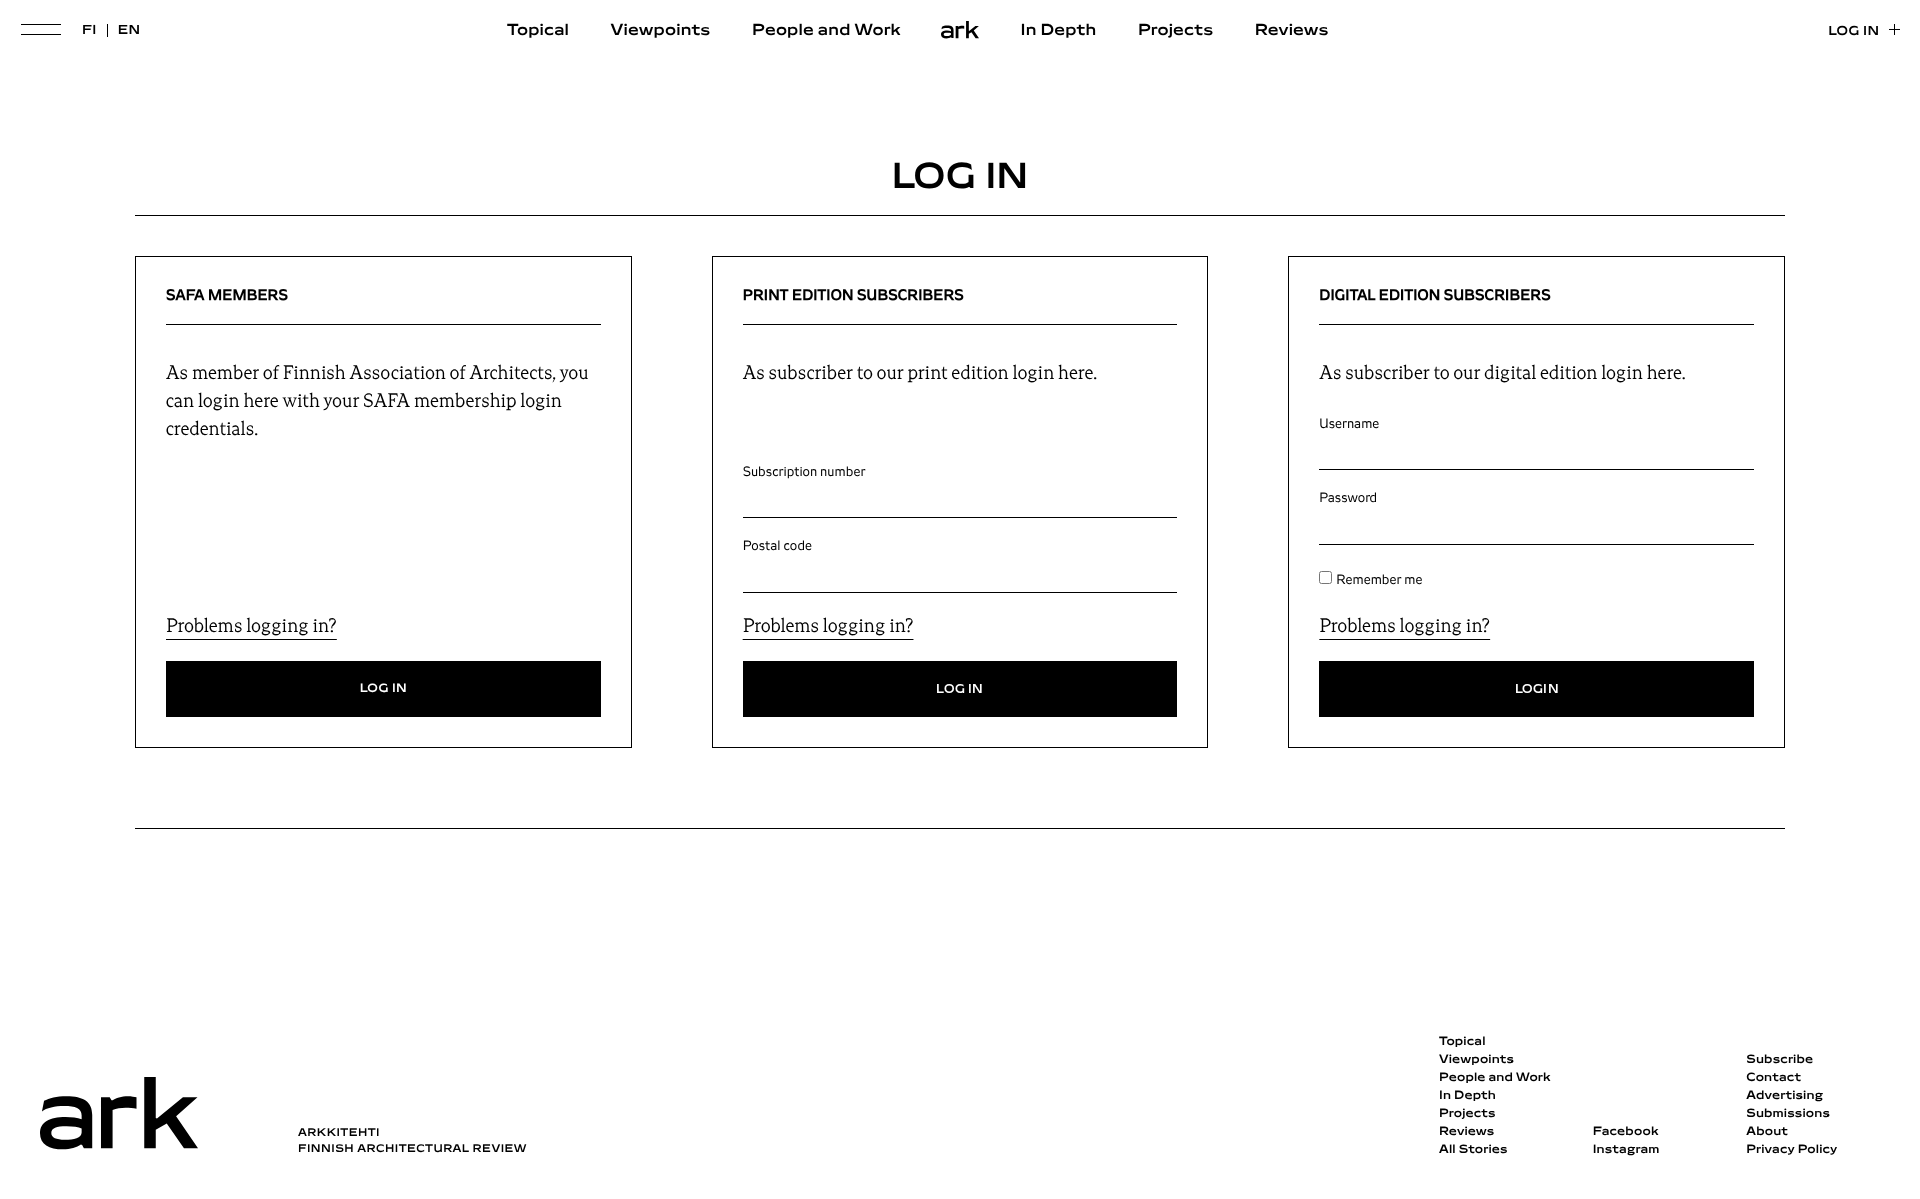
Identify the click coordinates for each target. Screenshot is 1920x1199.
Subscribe (1779, 1060)
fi (89, 30)
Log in (1853, 31)
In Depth (1059, 31)
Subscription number (804, 472)
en (129, 30)
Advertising (1784, 1096)
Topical (538, 31)
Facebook (1626, 1132)
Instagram (1626, 1150)
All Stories (1473, 1150)
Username (1349, 424)
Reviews (1292, 31)
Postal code (777, 546)
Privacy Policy (1791, 1150)
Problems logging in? (251, 626)
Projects (1175, 31)
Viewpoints (661, 31)
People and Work (826, 31)
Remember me (1379, 580)
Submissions (1788, 1114)
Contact (1773, 1078)
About (1767, 1132)
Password (1348, 498)
